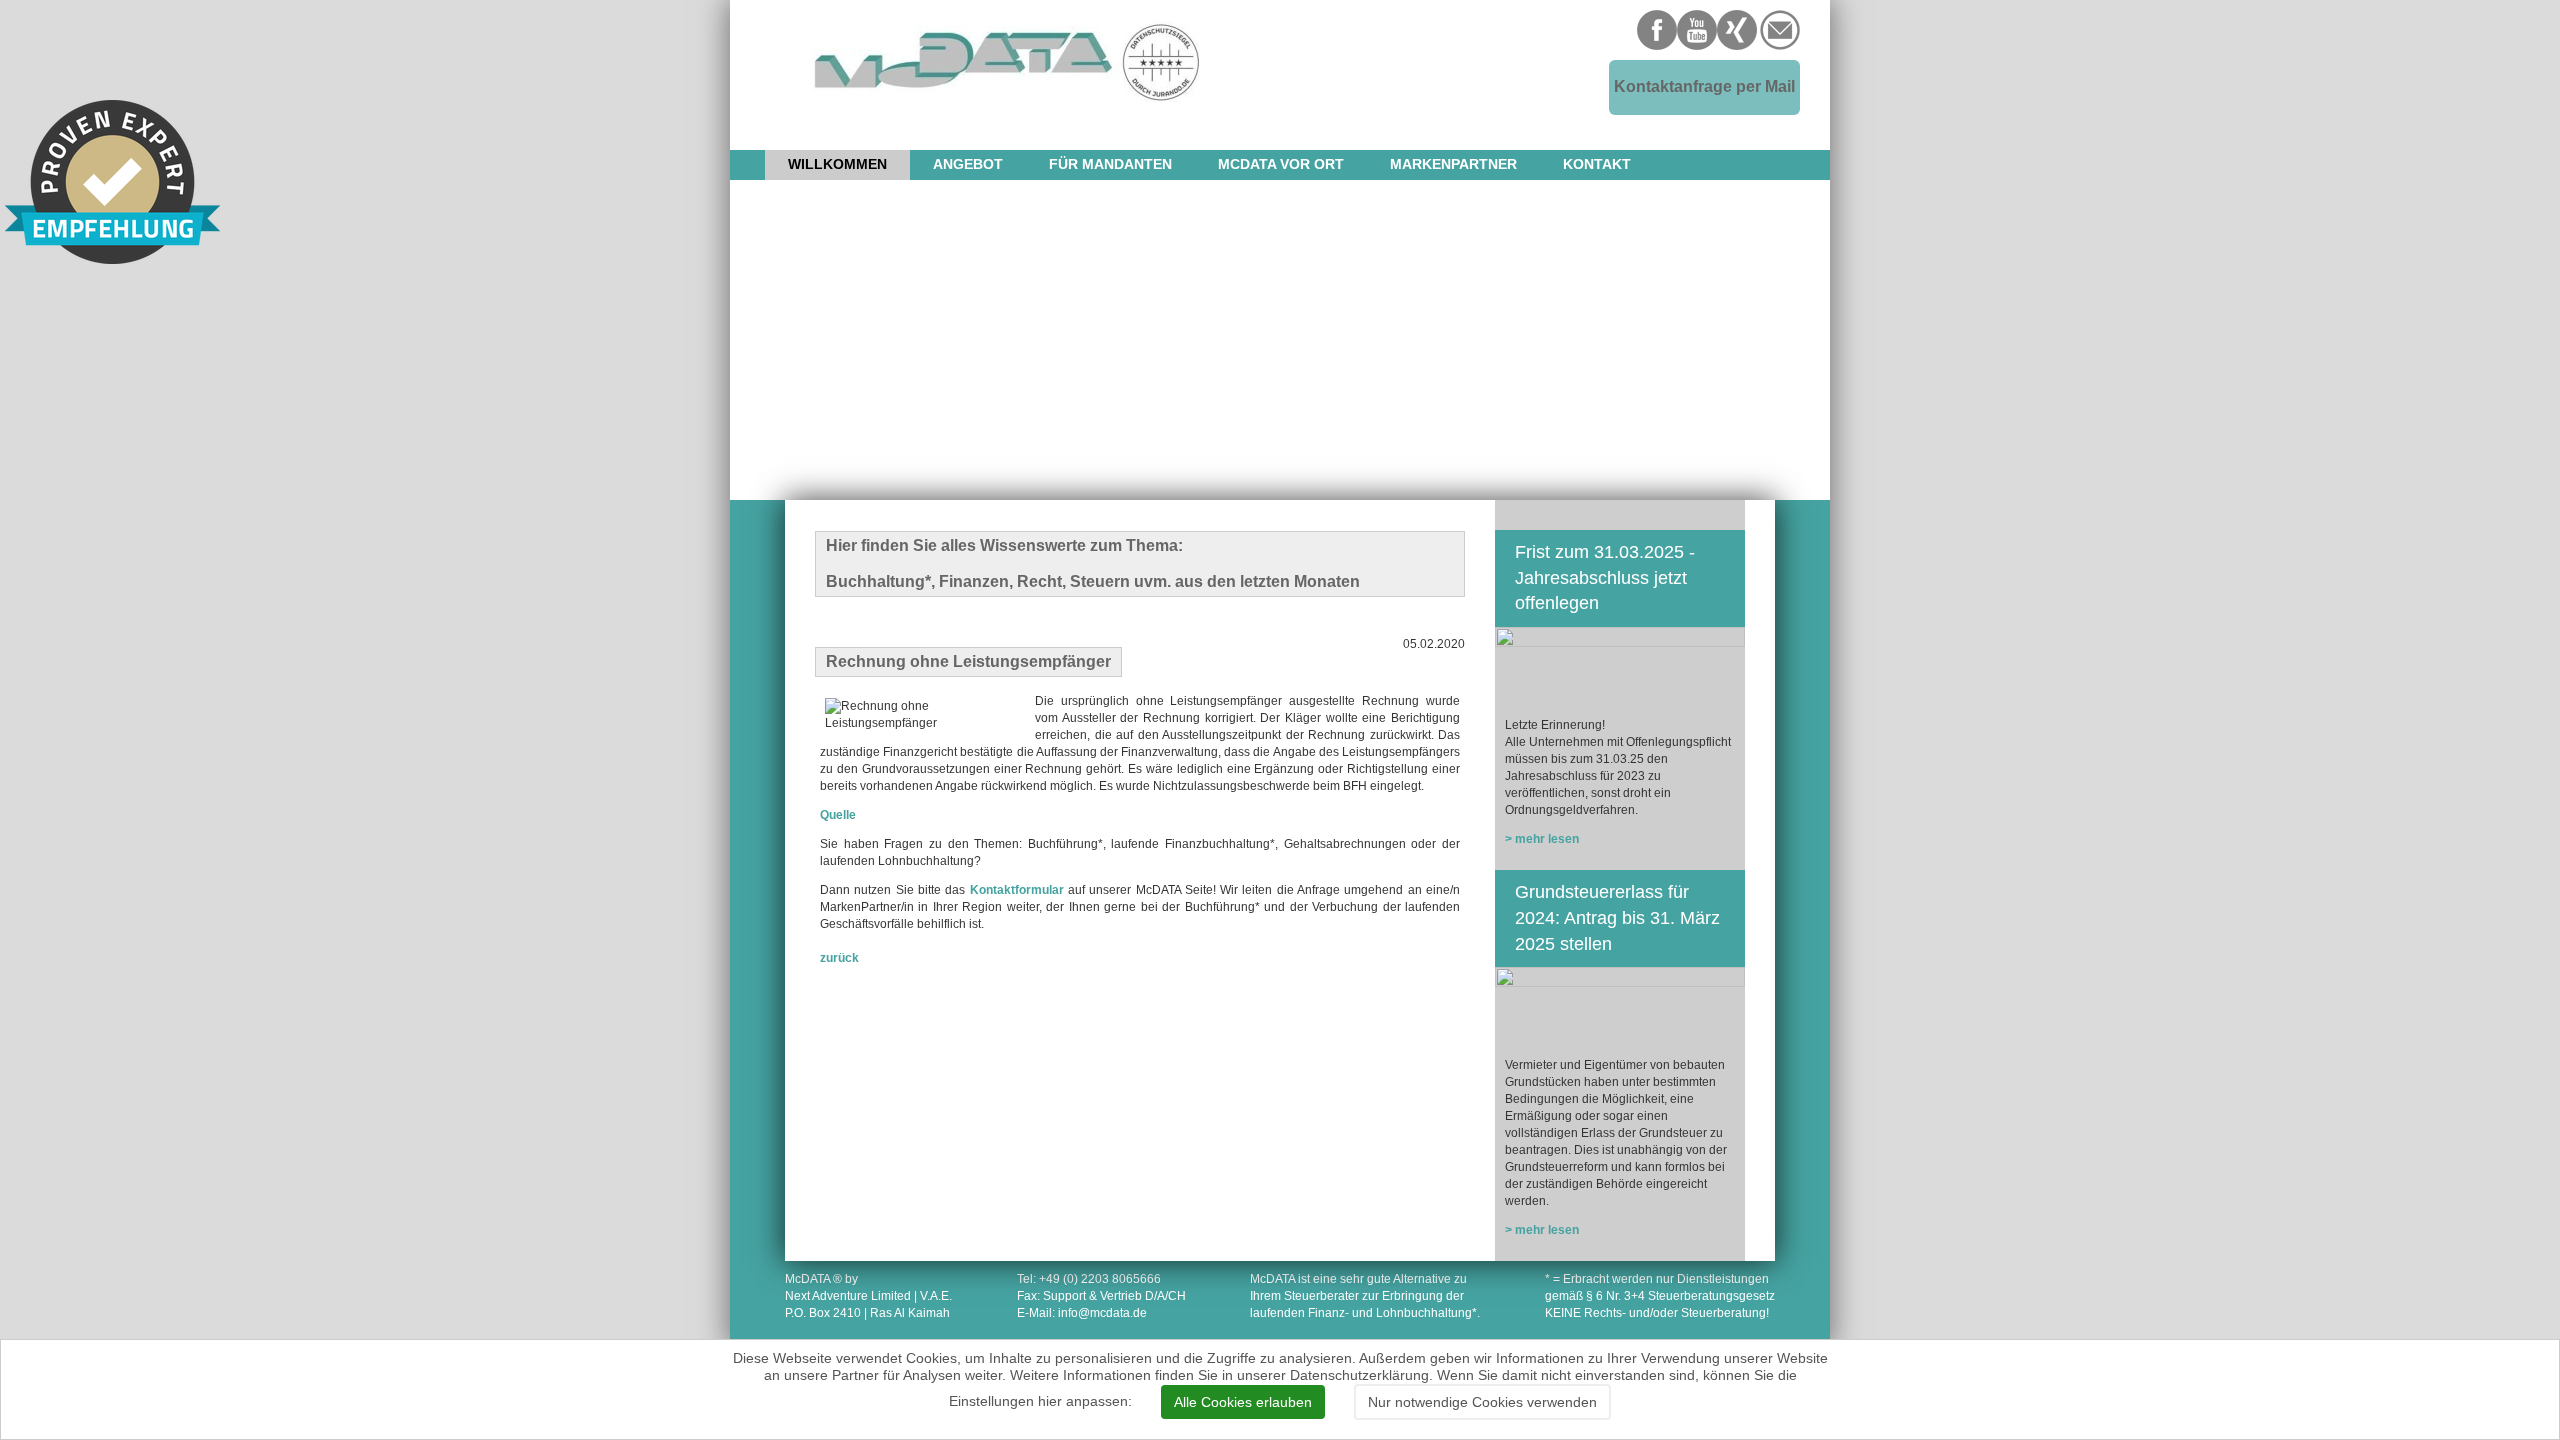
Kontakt (1597, 164)
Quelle (838, 815)
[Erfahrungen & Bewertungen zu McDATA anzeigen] (112, 182)
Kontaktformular (1017, 890)
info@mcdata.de (1102, 1313)
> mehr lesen (1542, 839)
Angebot (968, 164)
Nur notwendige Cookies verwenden (1482, 1402)
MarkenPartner (1453, 164)
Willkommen (837, 164)
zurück (839, 958)
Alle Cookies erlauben (1243, 1402)
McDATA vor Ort (1281, 164)
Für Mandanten (1110, 164)
